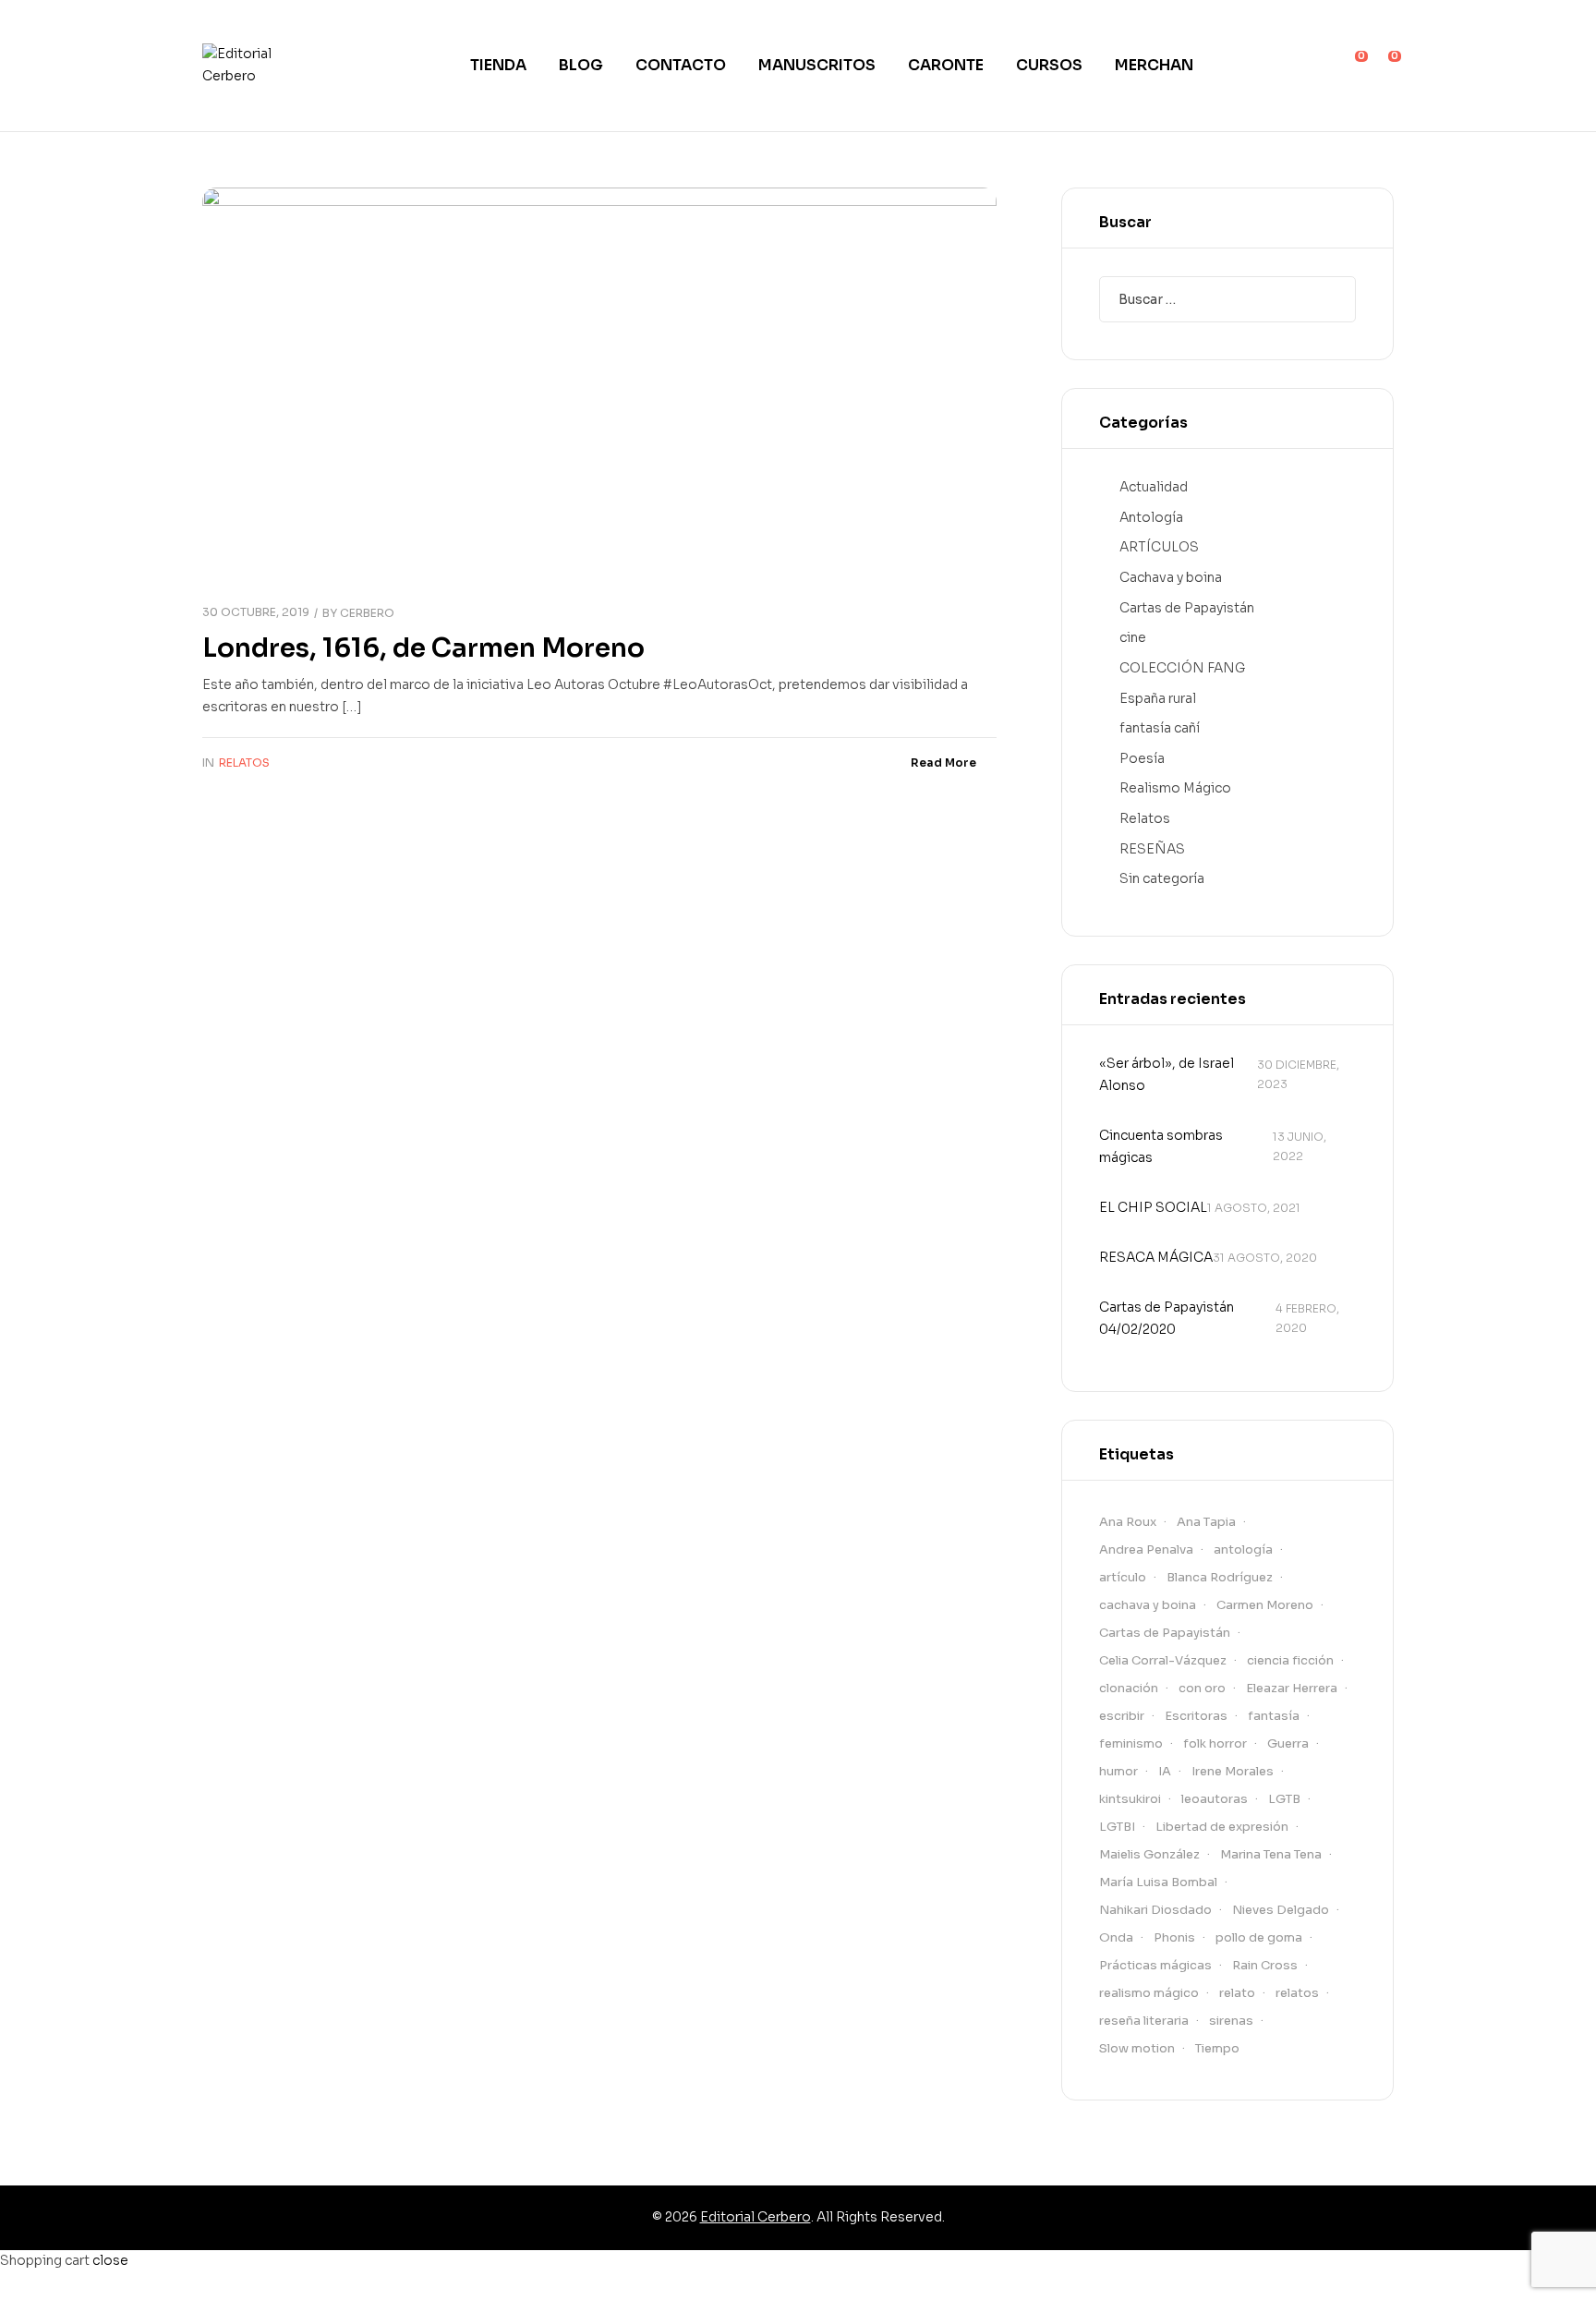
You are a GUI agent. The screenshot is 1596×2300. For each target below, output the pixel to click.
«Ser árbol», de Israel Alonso (1167, 1074)
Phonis (1174, 1937)
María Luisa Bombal (1158, 1882)
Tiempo (1217, 2048)
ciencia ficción (1290, 1660)
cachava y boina (1148, 1605)
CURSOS (1049, 65)
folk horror (1215, 1743)
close (110, 2260)
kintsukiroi (1130, 1799)
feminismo (1131, 1743)
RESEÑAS (1152, 849)
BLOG (581, 65)
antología (1243, 1549)
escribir (1122, 1716)
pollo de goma (1259, 1937)
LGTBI (1117, 1827)
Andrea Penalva (1146, 1549)
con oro (1202, 1688)
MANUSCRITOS (817, 65)
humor (1118, 1771)
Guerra (1288, 1743)
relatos (1297, 1993)
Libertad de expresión (1222, 1827)
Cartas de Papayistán (1187, 608)
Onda (1116, 1937)
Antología (1151, 517)
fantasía (1274, 1716)
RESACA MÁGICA (1156, 1257)
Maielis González (1149, 1854)
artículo (1123, 1577)
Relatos (244, 763)
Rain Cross (1265, 1965)
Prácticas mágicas (1155, 1965)
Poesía (1142, 758)
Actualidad (1154, 487)
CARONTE (946, 65)
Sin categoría (1162, 878)
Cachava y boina (1171, 577)
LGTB (1284, 1799)
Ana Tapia (1206, 1522)
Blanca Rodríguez (1220, 1577)
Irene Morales (1233, 1771)
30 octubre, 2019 (256, 612)
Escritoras (1196, 1716)
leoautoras (1215, 1799)
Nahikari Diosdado (1155, 1910)
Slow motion (1137, 2048)
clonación (1129, 1688)
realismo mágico (1149, 1993)
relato (1237, 1993)
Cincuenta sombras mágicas (1161, 1146)
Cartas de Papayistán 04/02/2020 (1167, 1318)
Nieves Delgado (1281, 1910)
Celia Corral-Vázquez (1163, 1660)
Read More (943, 763)
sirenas (1231, 2021)
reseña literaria (1144, 2021)
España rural (1158, 698)
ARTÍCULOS (1159, 547)
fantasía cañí (1160, 728)
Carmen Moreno (1265, 1605)
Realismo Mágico (1175, 788)
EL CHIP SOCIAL (1153, 1207)
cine (1133, 637)
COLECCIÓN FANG (1182, 668)
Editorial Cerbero (756, 2217)
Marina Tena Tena (1271, 1854)
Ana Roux (1128, 1522)
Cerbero (367, 613)
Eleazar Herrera (1292, 1688)
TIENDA (498, 65)
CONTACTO (681, 65)
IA (1165, 1771)
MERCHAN (1154, 65)
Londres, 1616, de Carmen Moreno (423, 648)
